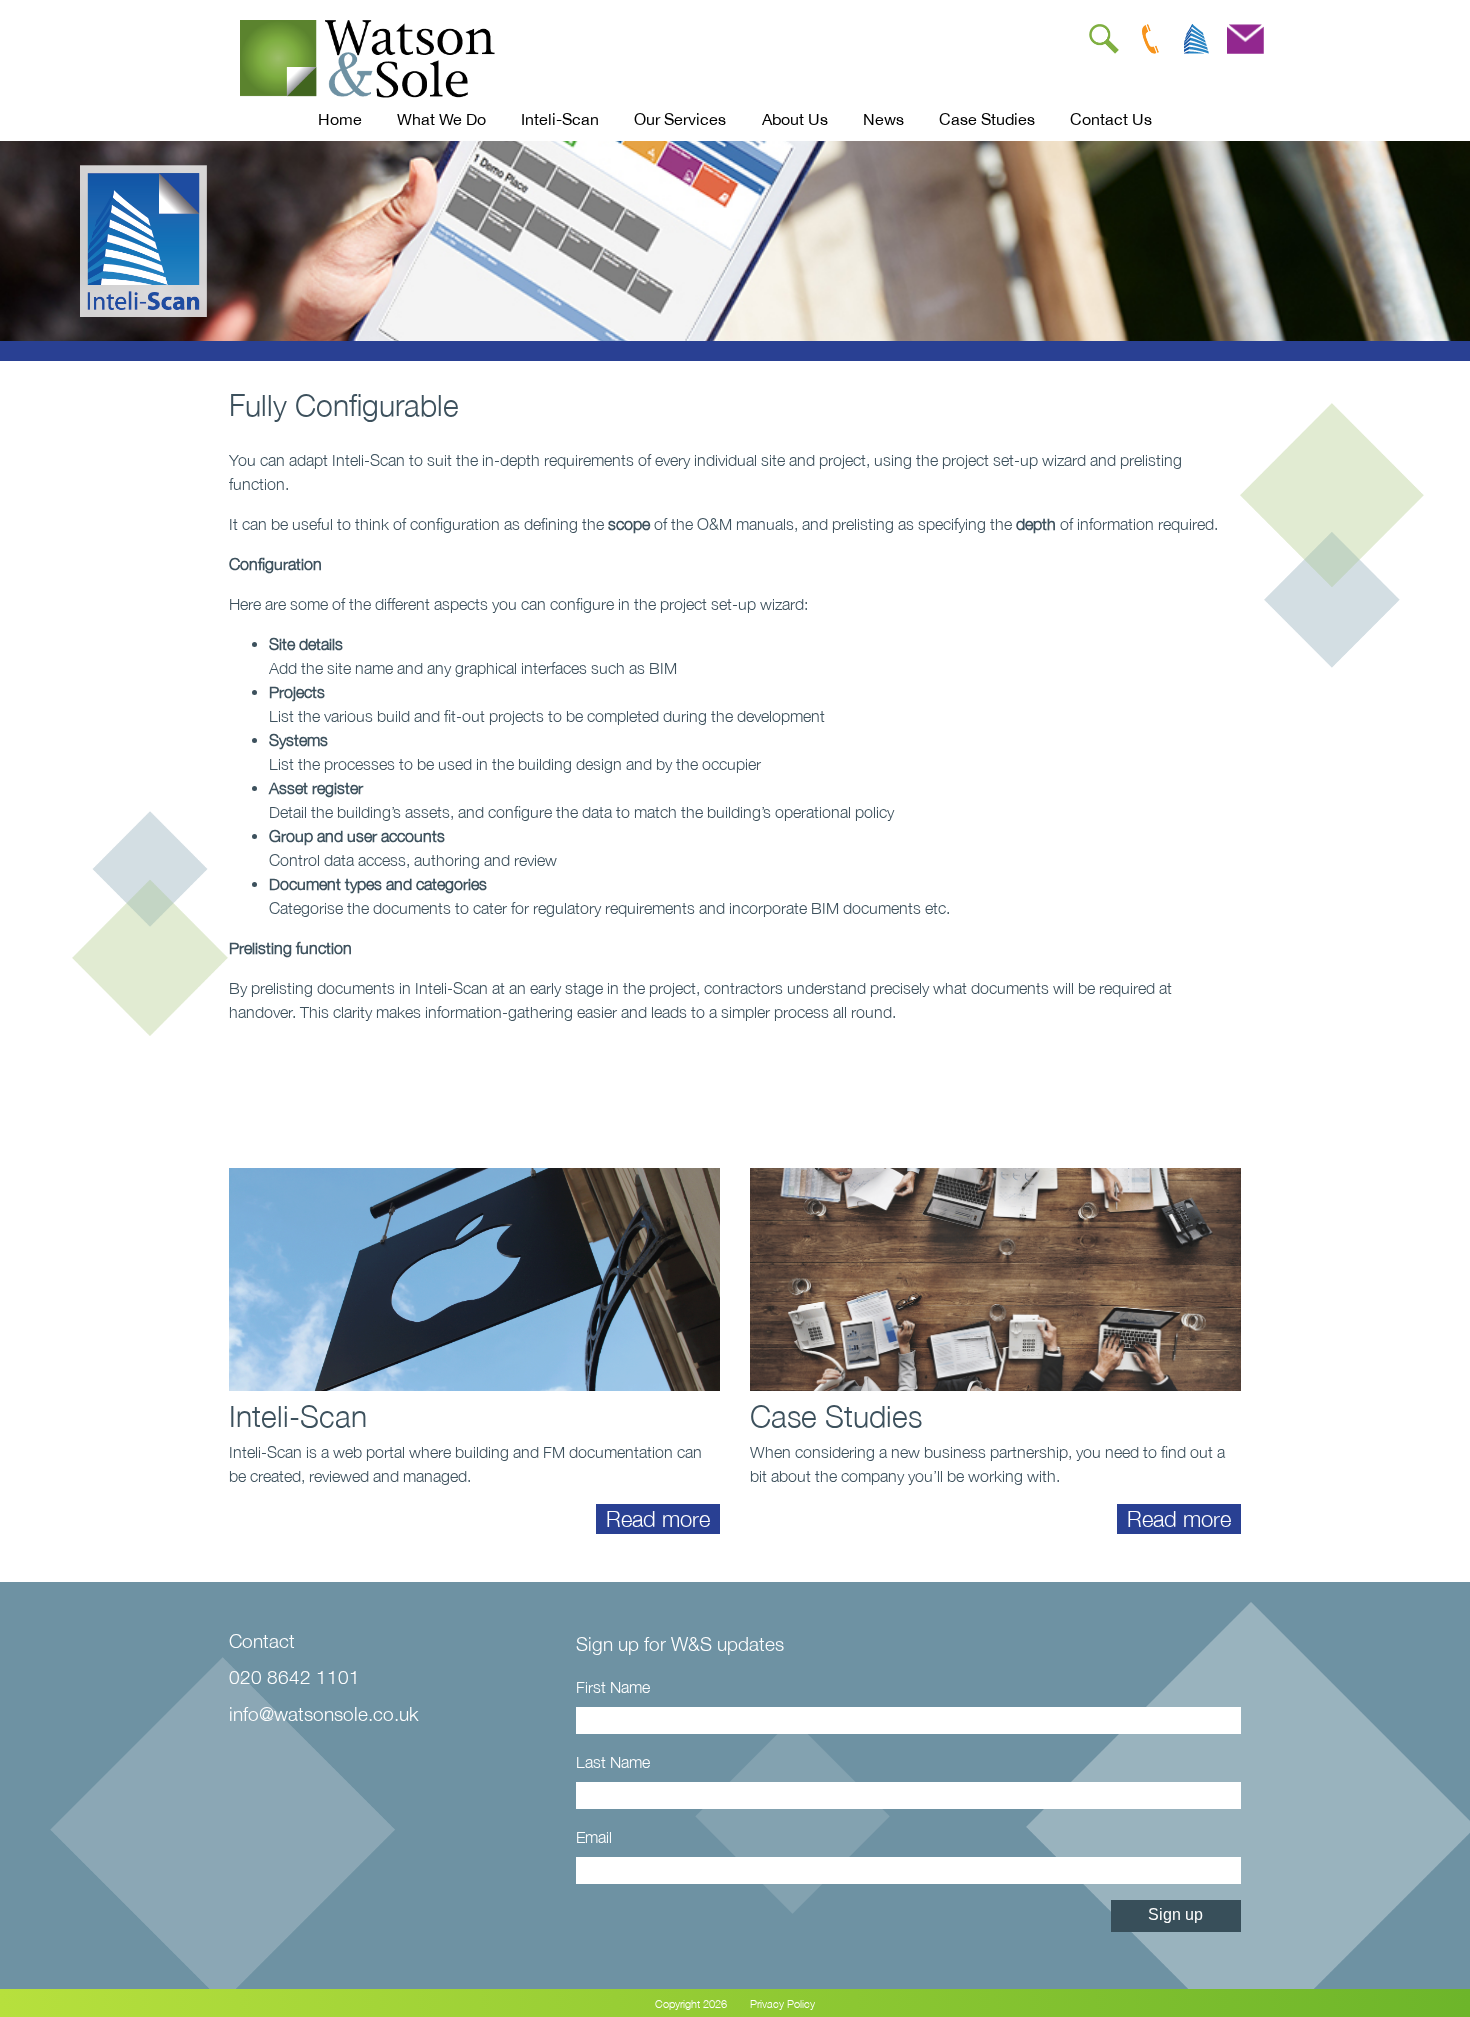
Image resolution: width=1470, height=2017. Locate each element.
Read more (658, 1518)
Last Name (613, 1762)
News (883, 119)
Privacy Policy (782, 2003)
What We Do (441, 119)
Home (340, 119)
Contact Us (1111, 119)
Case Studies (987, 119)
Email (594, 1837)
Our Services (680, 119)
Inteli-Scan (560, 119)
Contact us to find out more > (413, 1076)
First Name (613, 1687)
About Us (795, 119)
